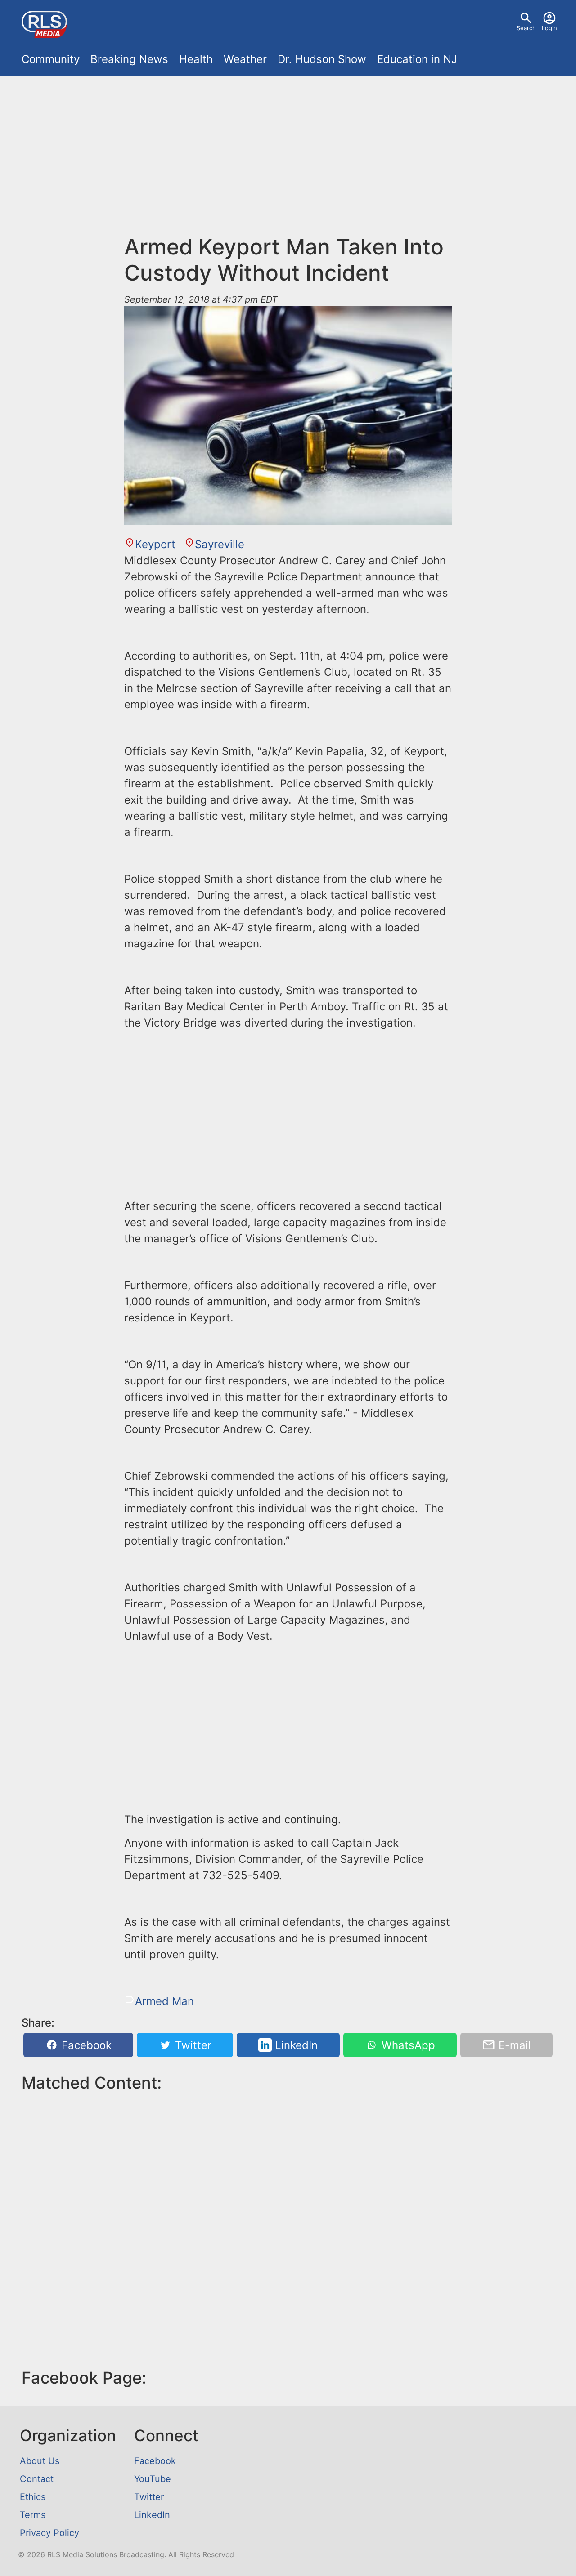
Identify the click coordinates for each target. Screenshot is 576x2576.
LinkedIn (295, 2045)
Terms (33, 2515)
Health (196, 59)
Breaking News (129, 59)
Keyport (155, 544)
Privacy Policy (49, 2533)
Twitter (192, 2045)
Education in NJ (417, 59)
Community (51, 59)
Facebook (85, 2045)
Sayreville (220, 544)
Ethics (33, 2497)
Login (549, 28)
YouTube (153, 2479)
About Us (40, 2461)
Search (526, 28)
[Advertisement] (288, 160)
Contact (37, 2479)
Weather (245, 59)
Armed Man (164, 2001)
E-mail (513, 2045)
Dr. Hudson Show (322, 59)
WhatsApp (407, 2045)
